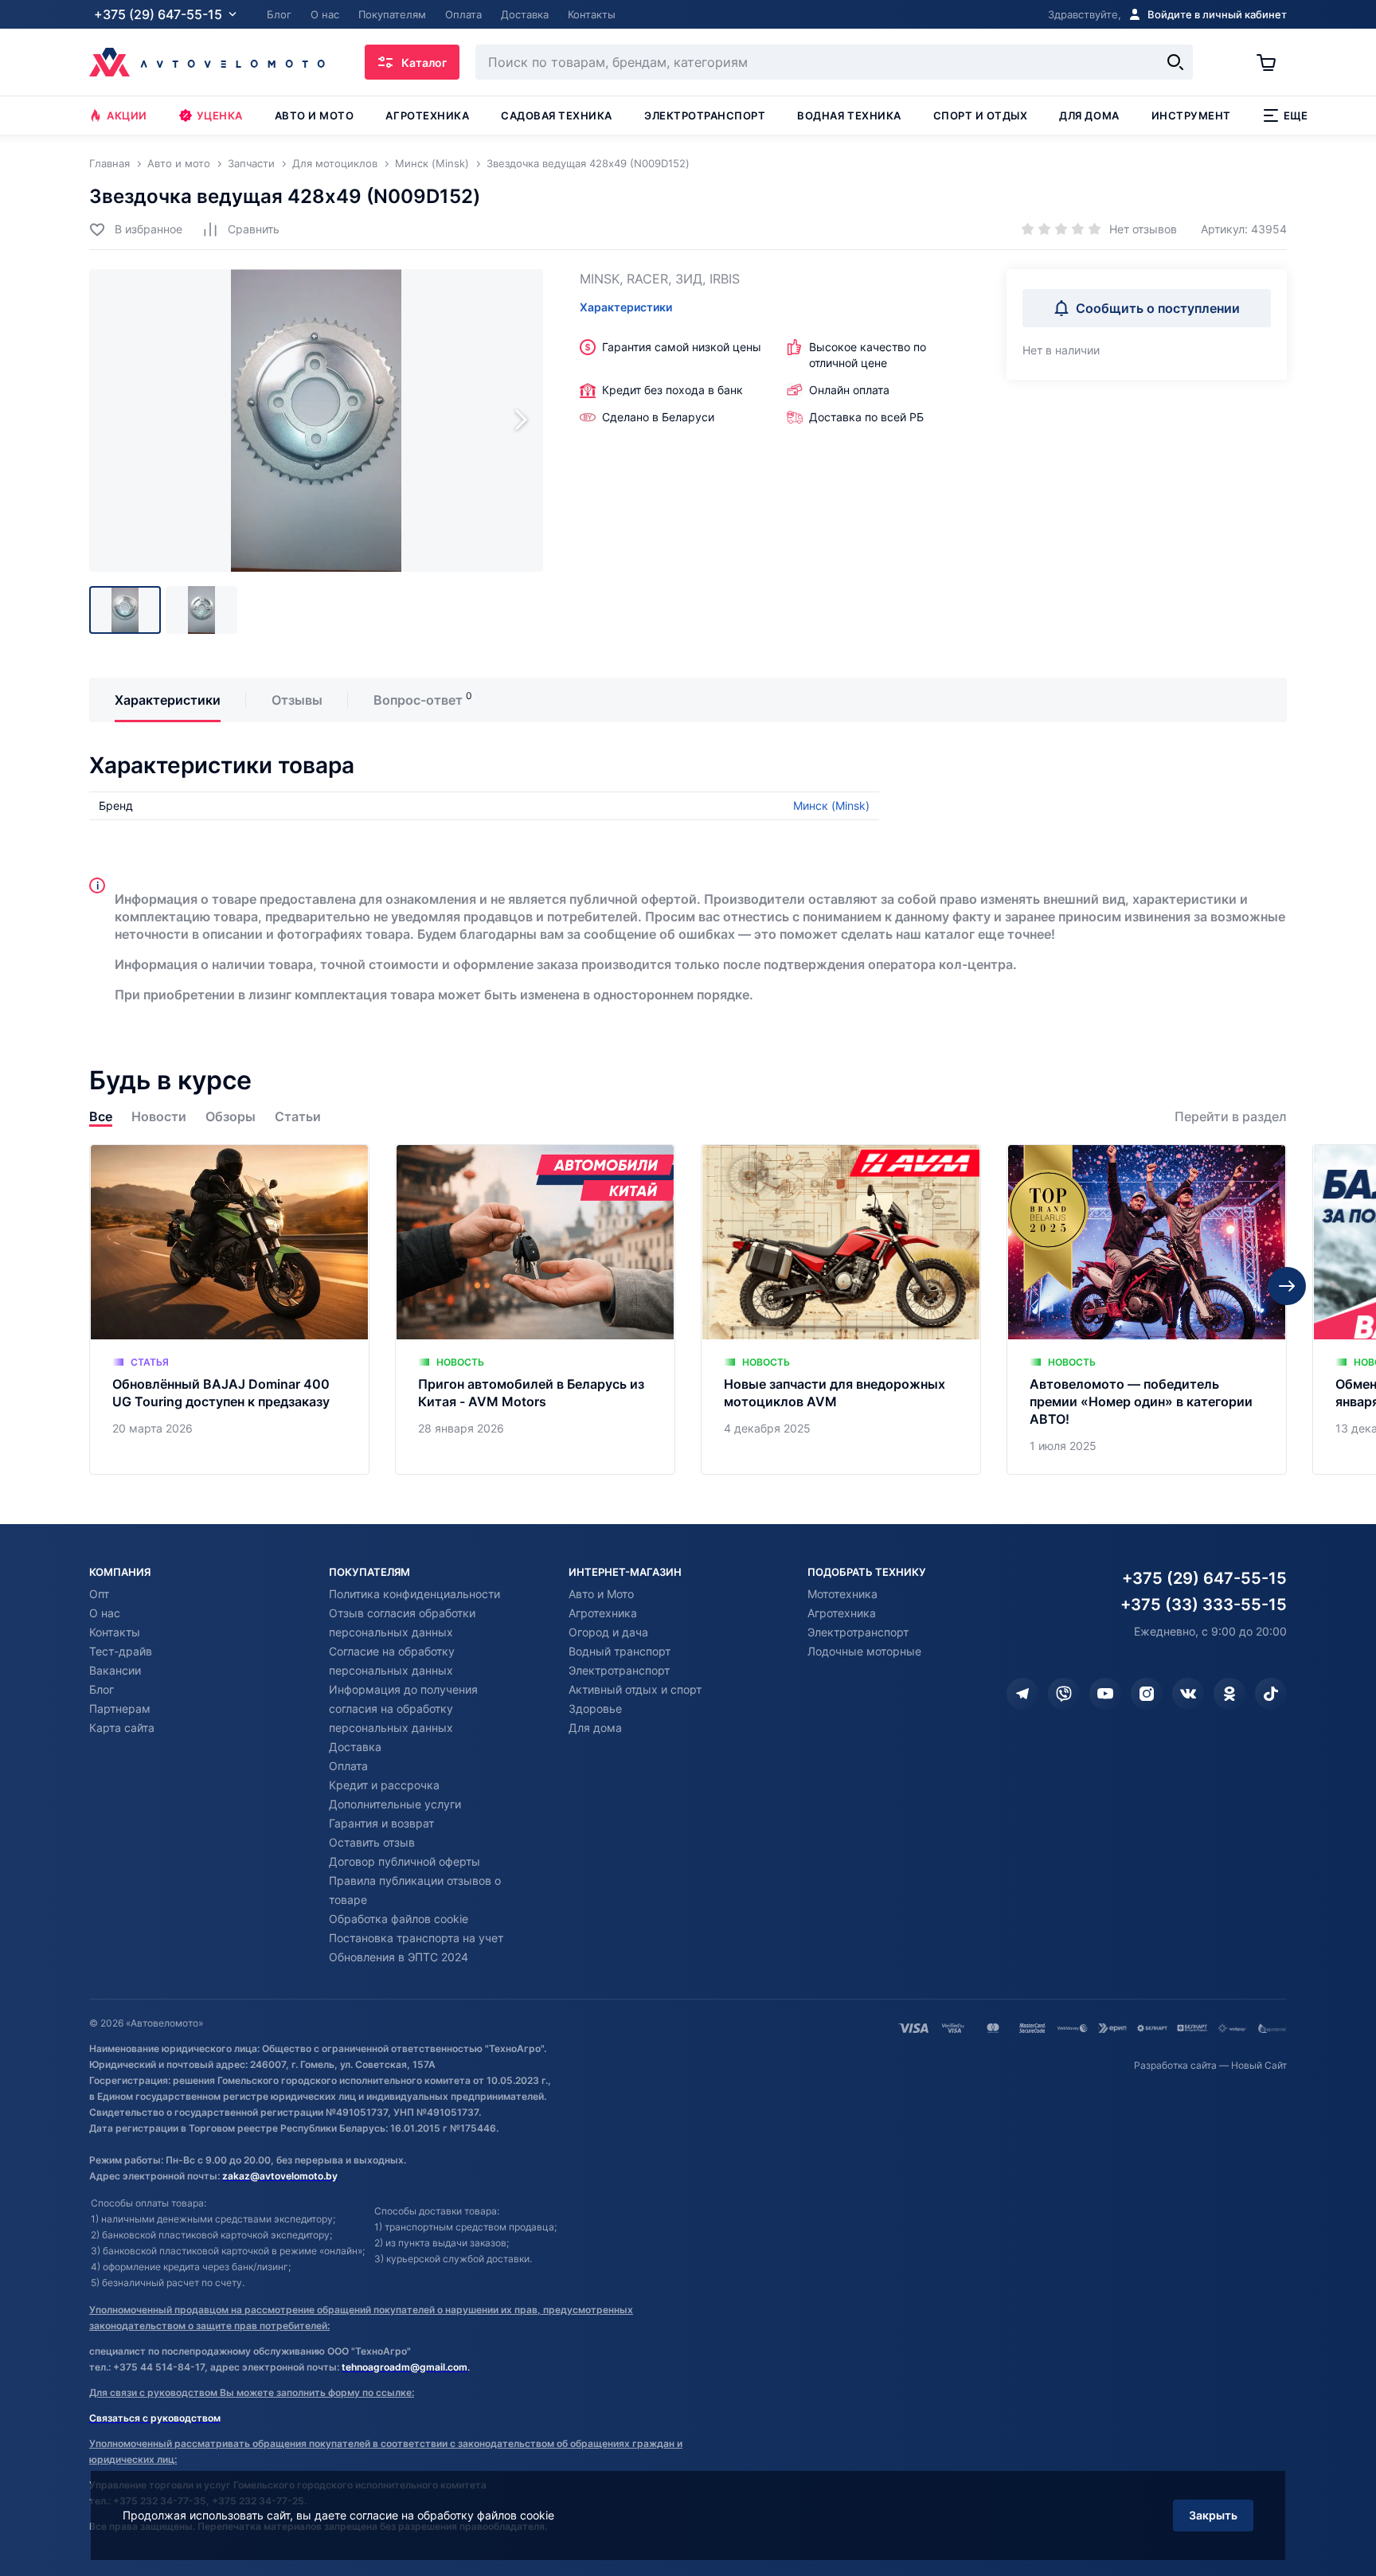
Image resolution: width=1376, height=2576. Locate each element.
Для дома (1089, 115)
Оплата (348, 1766)
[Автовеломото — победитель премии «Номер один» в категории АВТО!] (1147, 1309)
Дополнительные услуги (395, 1804)
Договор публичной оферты (405, 1861)
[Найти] (1175, 62)
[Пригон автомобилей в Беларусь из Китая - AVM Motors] (535, 1309)
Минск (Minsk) (831, 805)
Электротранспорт (705, 115)
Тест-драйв (121, 1651)
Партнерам (120, 1708)
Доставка (355, 1747)
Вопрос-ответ (418, 700)
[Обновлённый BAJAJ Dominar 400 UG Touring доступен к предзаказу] (229, 1309)
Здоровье (595, 1708)
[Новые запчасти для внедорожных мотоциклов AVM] (841, 1309)
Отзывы (297, 700)
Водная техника (849, 115)
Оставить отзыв (372, 1842)
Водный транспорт (620, 1651)
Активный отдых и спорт (635, 1689)
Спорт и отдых (981, 115)
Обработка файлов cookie (399, 1919)
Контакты (115, 1632)
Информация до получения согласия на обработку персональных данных (403, 1708)
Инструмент (1191, 115)
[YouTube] (1105, 1694)
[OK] (1229, 1694)
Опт (99, 1594)
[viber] (1064, 1694)
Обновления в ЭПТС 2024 (399, 1957)
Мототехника (842, 1594)
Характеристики (626, 307)
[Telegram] (1022, 1694)
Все (101, 1117)
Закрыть (1213, 2515)
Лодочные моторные (864, 1651)
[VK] (1188, 1694)
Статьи (298, 1117)
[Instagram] (1147, 1694)
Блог (102, 1689)
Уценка (220, 115)
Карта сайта (122, 1728)
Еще (1296, 115)
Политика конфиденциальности (414, 1594)
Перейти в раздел (1231, 1117)
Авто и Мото (601, 1594)
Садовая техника (557, 115)
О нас (105, 1613)
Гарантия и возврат (381, 1823)
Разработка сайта (1175, 2065)
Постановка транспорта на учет (416, 1938)
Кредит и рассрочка (384, 1785)
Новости (159, 1117)
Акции (127, 115)
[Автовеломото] (207, 62)
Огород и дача (608, 1632)
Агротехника (427, 115)
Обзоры (231, 1117)
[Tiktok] (1271, 1694)
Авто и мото (315, 115)
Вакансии (115, 1670)
